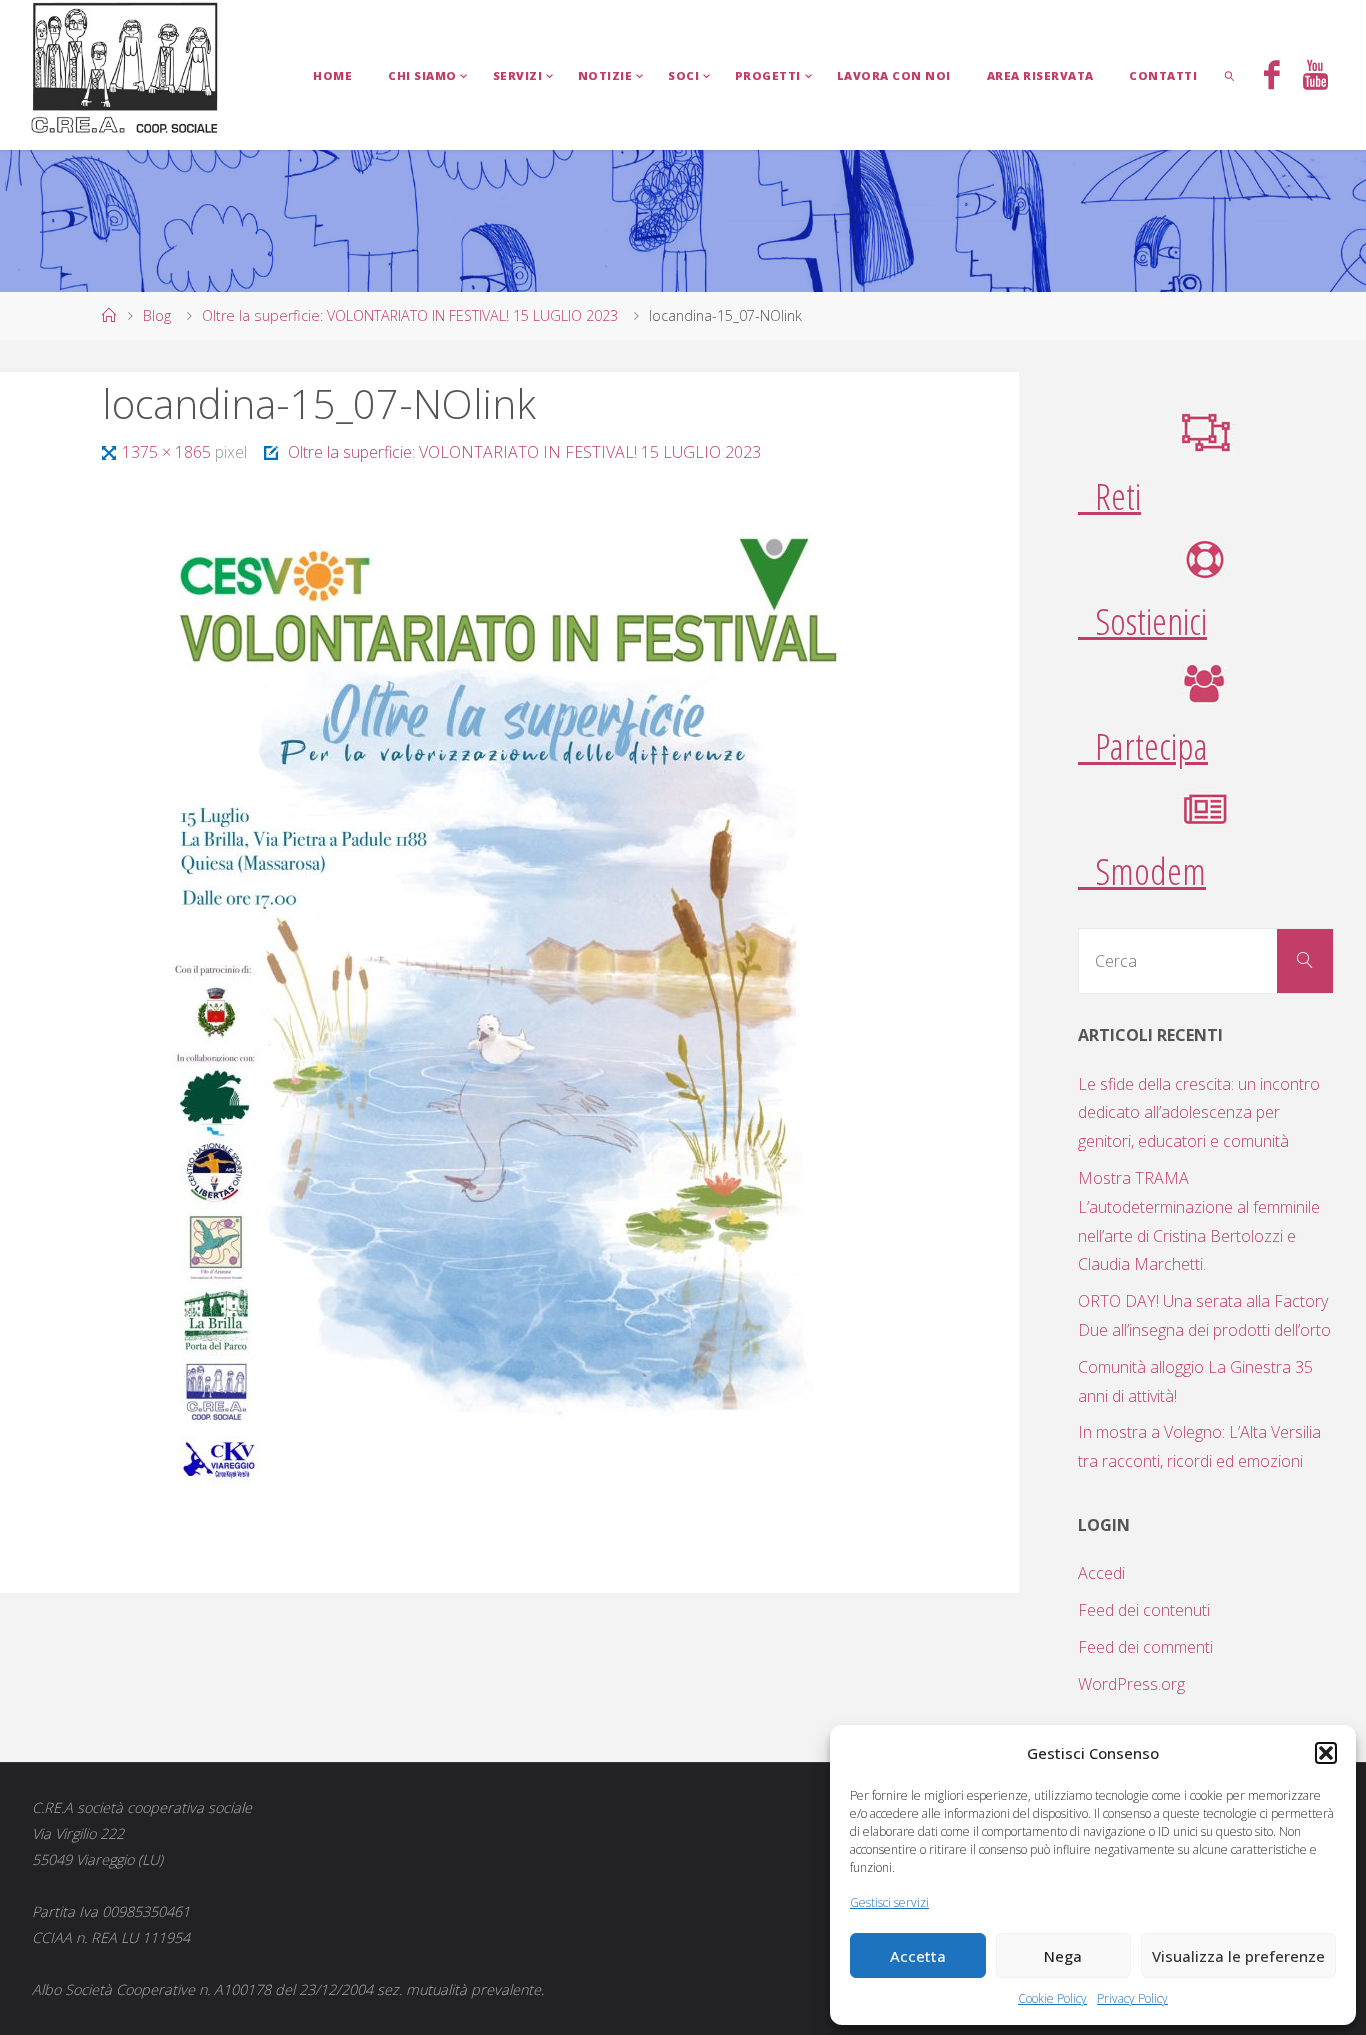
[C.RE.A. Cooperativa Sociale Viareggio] (125, 69)
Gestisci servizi (889, 1902)
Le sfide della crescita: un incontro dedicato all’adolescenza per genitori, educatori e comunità (1199, 1113)
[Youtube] (1314, 77)
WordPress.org (1131, 1684)
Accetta (918, 1956)
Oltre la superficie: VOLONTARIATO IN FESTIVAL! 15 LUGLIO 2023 (410, 315)
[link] (1230, 75)
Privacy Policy (1132, 1998)
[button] (1326, 1753)
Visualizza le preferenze (1238, 1956)
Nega (1063, 1956)
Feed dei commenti (1145, 1647)
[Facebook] (1272, 77)
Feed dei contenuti (1144, 1610)
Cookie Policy (1052, 1998)
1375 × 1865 (168, 452)
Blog (157, 315)
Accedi (1101, 1573)
